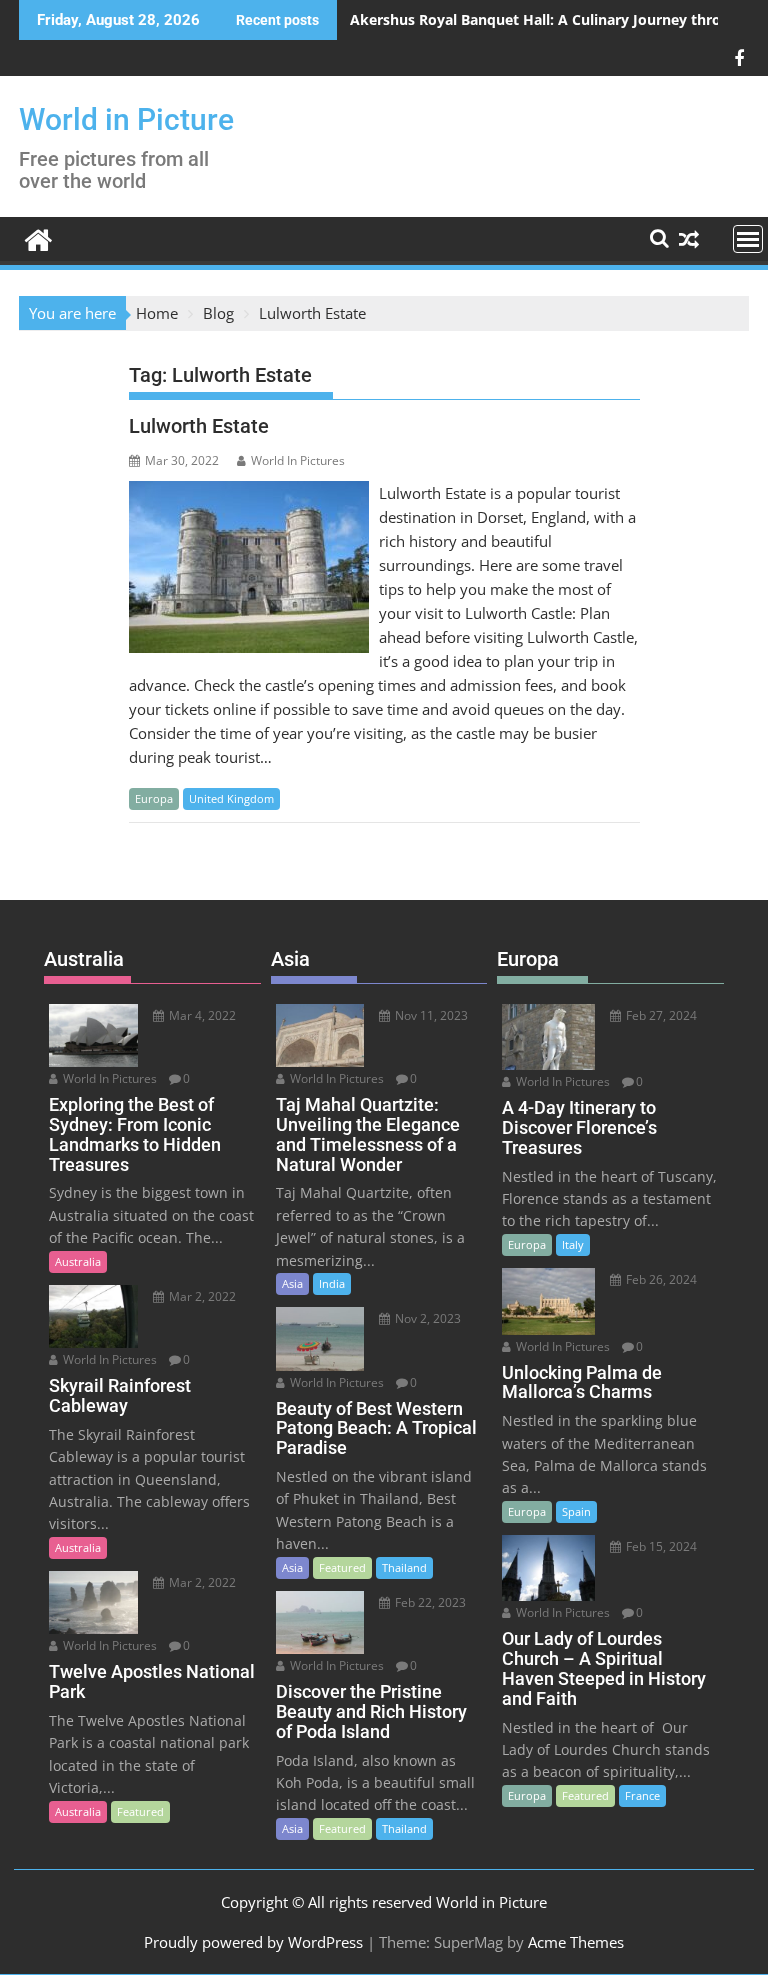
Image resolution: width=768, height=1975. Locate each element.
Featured (140, 1811)
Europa (154, 798)
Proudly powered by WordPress (253, 1942)
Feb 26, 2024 (660, 1279)
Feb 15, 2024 (660, 1546)
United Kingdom (231, 798)
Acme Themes (576, 1942)
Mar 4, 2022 (201, 1015)
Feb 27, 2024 (660, 1015)
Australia (78, 1261)
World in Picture (126, 119)
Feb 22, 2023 (429, 1602)
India (332, 1283)
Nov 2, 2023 (426, 1318)
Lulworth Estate (199, 426)
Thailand (404, 1567)
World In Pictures (298, 460)
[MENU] (748, 239)
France (642, 1795)
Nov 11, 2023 (430, 1015)
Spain (576, 1511)
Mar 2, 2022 (201, 1296)
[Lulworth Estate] (249, 493)
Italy (573, 1244)
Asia (292, 1283)
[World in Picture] (38, 237)
